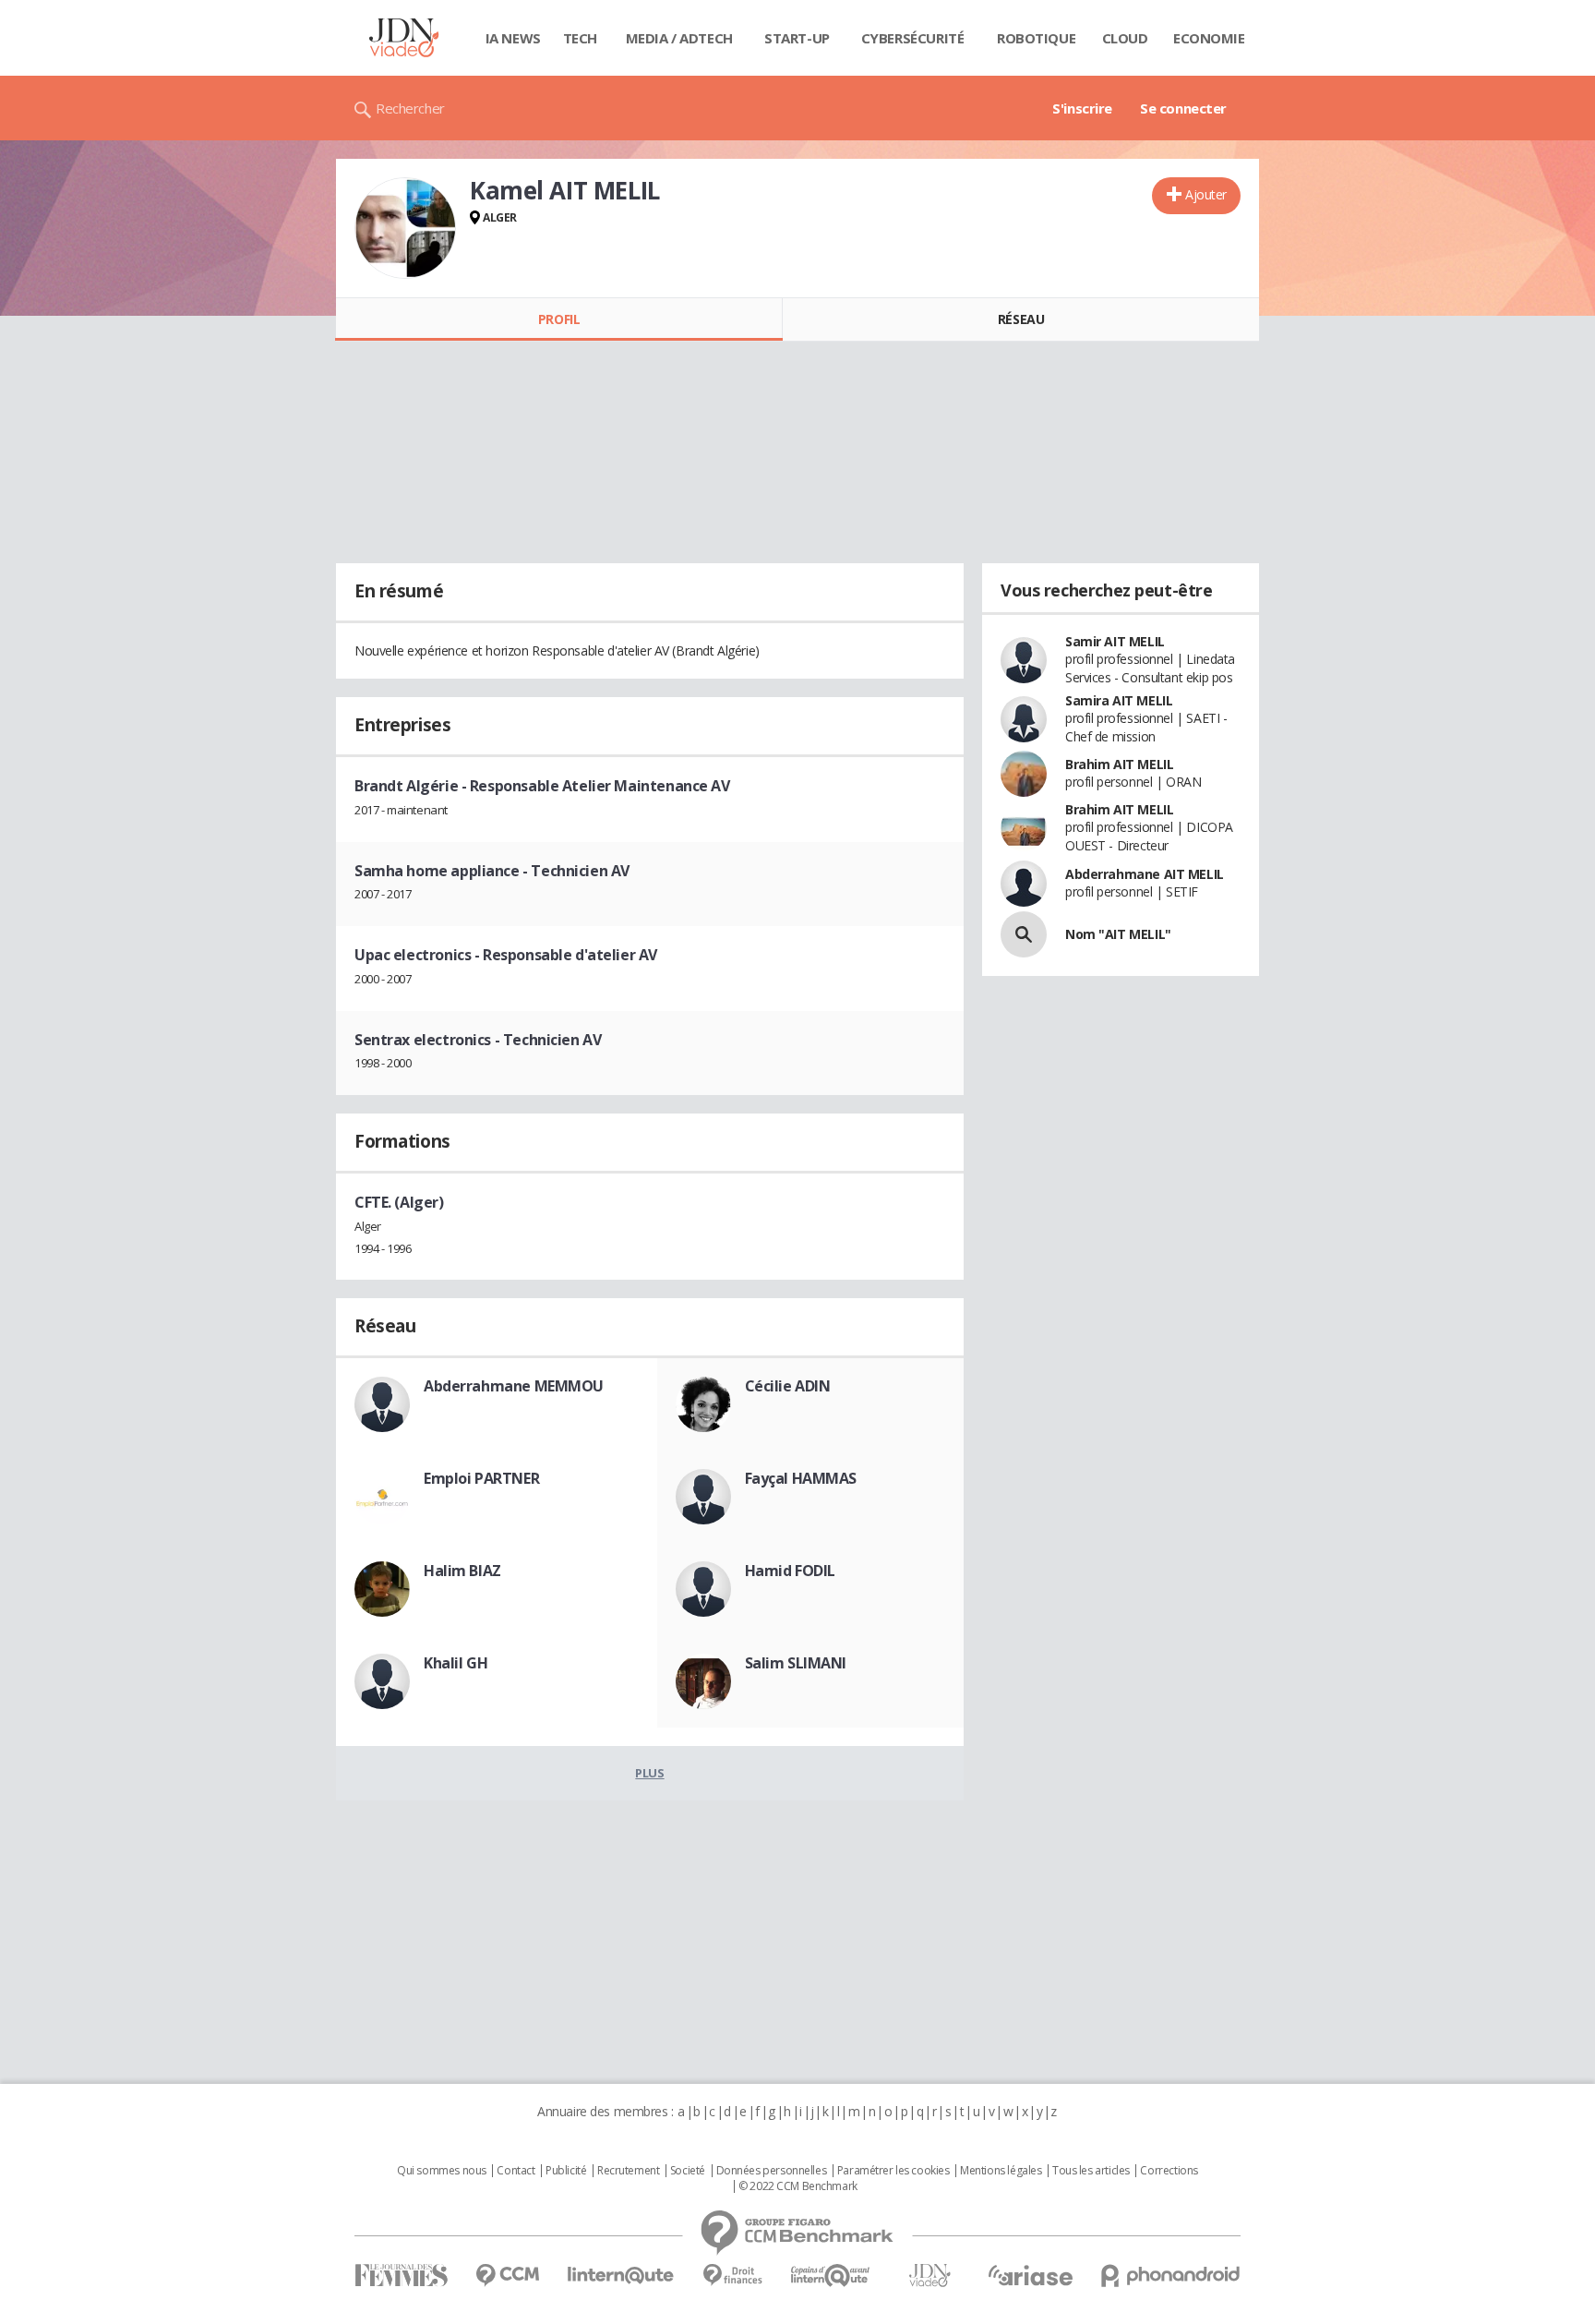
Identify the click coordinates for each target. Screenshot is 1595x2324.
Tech (580, 38)
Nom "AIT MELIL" (1118, 934)
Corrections (1169, 2171)
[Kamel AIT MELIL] (405, 228)
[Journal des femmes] (401, 2276)
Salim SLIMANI (796, 1663)
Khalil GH (456, 1663)
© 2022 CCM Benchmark (798, 2186)
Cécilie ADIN (788, 1386)
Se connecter (1183, 108)
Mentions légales (1001, 2171)
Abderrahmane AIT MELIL (1145, 874)
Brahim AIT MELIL (1119, 764)
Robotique (1036, 38)
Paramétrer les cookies (893, 2171)
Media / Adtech (679, 38)
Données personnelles (772, 2171)
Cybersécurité (913, 38)
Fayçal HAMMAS (801, 1478)
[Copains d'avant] (831, 2276)
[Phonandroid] (1171, 2276)
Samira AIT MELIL (1119, 700)
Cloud (1125, 38)
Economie (1209, 38)
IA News (513, 38)
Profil (559, 319)
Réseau (1021, 319)
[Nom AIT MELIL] (1024, 934)
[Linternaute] (621, 2276)
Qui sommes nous (442, 2171)
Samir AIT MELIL (1115, 641)
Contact (516, 2171)
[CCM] (507, 2276)
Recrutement (628, 2171)
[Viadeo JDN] (929, 2276)
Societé (688, 2171)
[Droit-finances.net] (732, 2276)
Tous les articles (1091, 2171)
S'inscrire (1082, 108)
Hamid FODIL (790, 1571)
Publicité (566, 2171)
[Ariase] (1030, 2275)
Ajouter (1206, 194)
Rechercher (410, 108)
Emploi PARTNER (481, 1478)
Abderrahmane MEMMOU (514, 1386)
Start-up (797, 38)
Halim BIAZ (462, 1571)
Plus (649, 1773)
